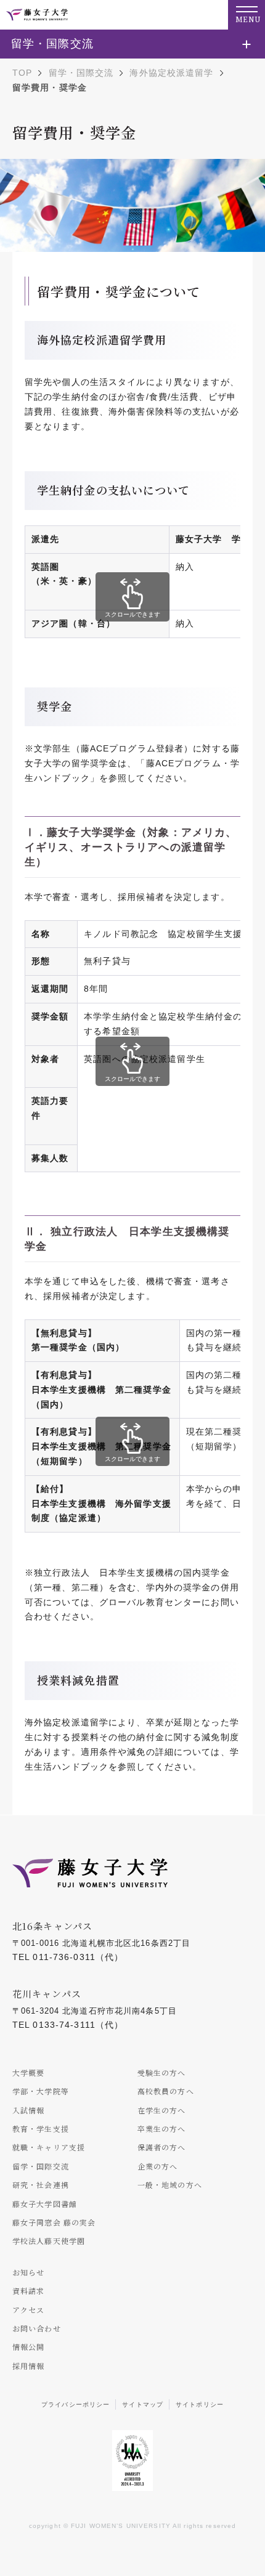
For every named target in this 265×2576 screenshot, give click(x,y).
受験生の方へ (162, 2072)
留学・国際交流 (81, 73)
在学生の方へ (162, 2110)
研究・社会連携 (41, 2185)
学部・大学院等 (41, 2091)
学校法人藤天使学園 (49, 2241)
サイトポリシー (200, 2404)
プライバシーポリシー (75, 2404)
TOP (22, 73)
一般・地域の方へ (170, 2185)
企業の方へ (158, 2166)
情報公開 (28, 2347)
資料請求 (28, 2290)
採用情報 (28, 2366)
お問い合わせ (37, 2328)
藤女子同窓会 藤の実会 (54, 2222)
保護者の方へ (162, 2147)
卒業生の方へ (162, 2128)
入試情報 (28, 2110)
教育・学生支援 (41, 2128)
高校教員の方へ (166, 2091)
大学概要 (28, 2072)
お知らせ (28, 2272)
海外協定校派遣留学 (171, 73)
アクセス (28, 2310)
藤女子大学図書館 (45, 2204)
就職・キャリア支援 (49, 2147)
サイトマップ (143, 2404)
